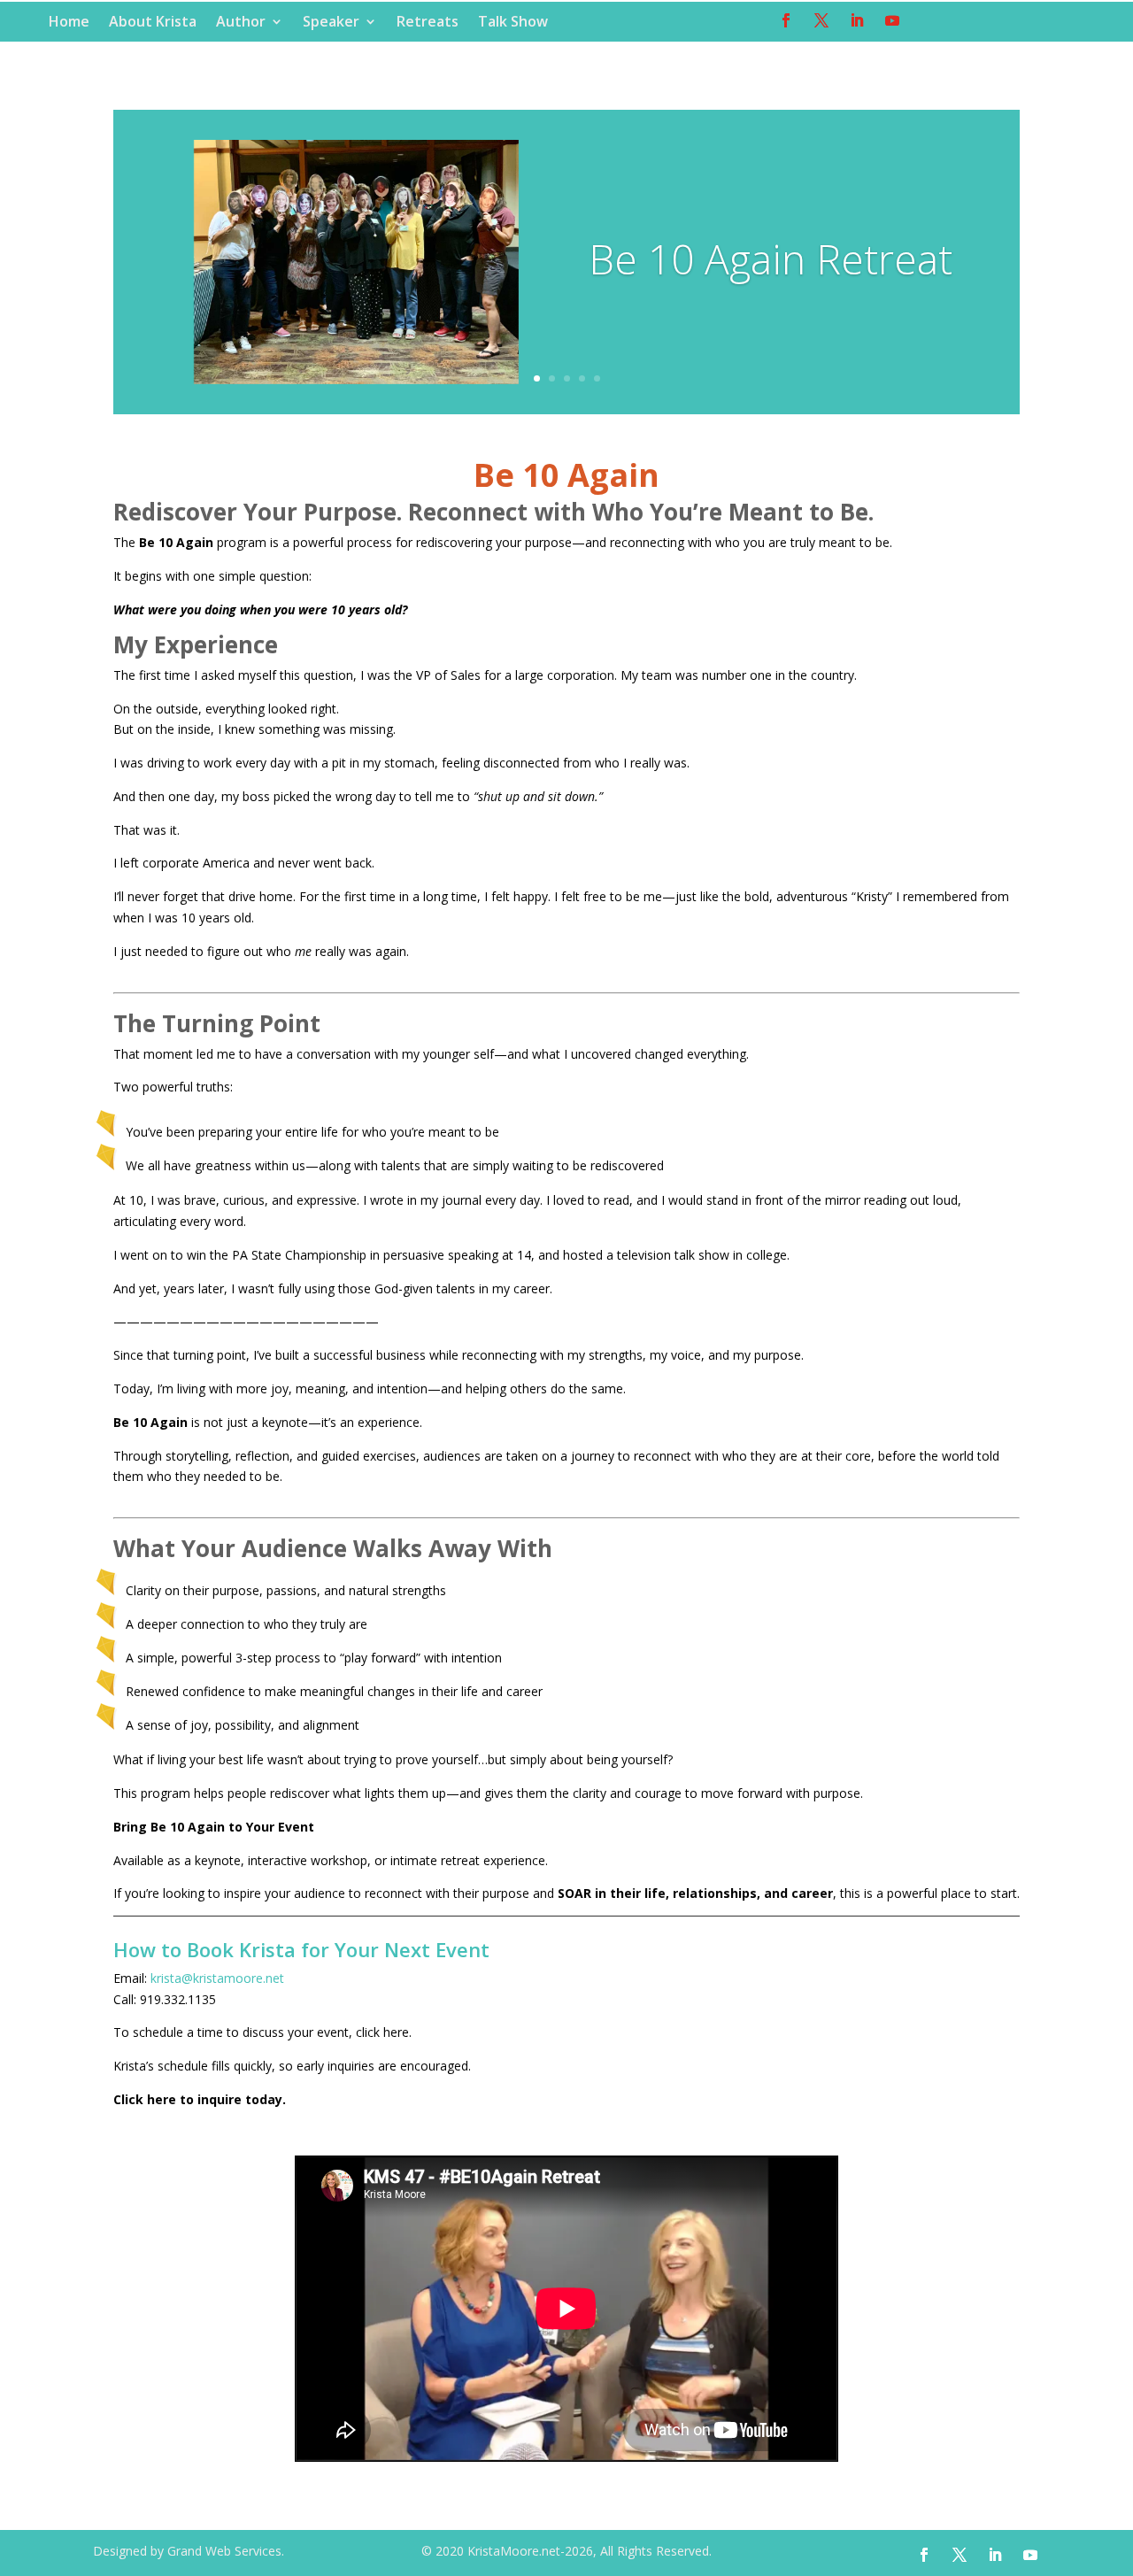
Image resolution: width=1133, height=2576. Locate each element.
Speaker (331, 23)
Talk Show (513, 23)
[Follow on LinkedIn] (857, 20)
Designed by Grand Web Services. (189, 2551)
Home (69, 23)
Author (241, 23)
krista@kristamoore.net (217, 1978)
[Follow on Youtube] (892, 20)
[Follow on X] (821, 20)
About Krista (153, 23)
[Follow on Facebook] (786, 20)
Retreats (428, 23)
